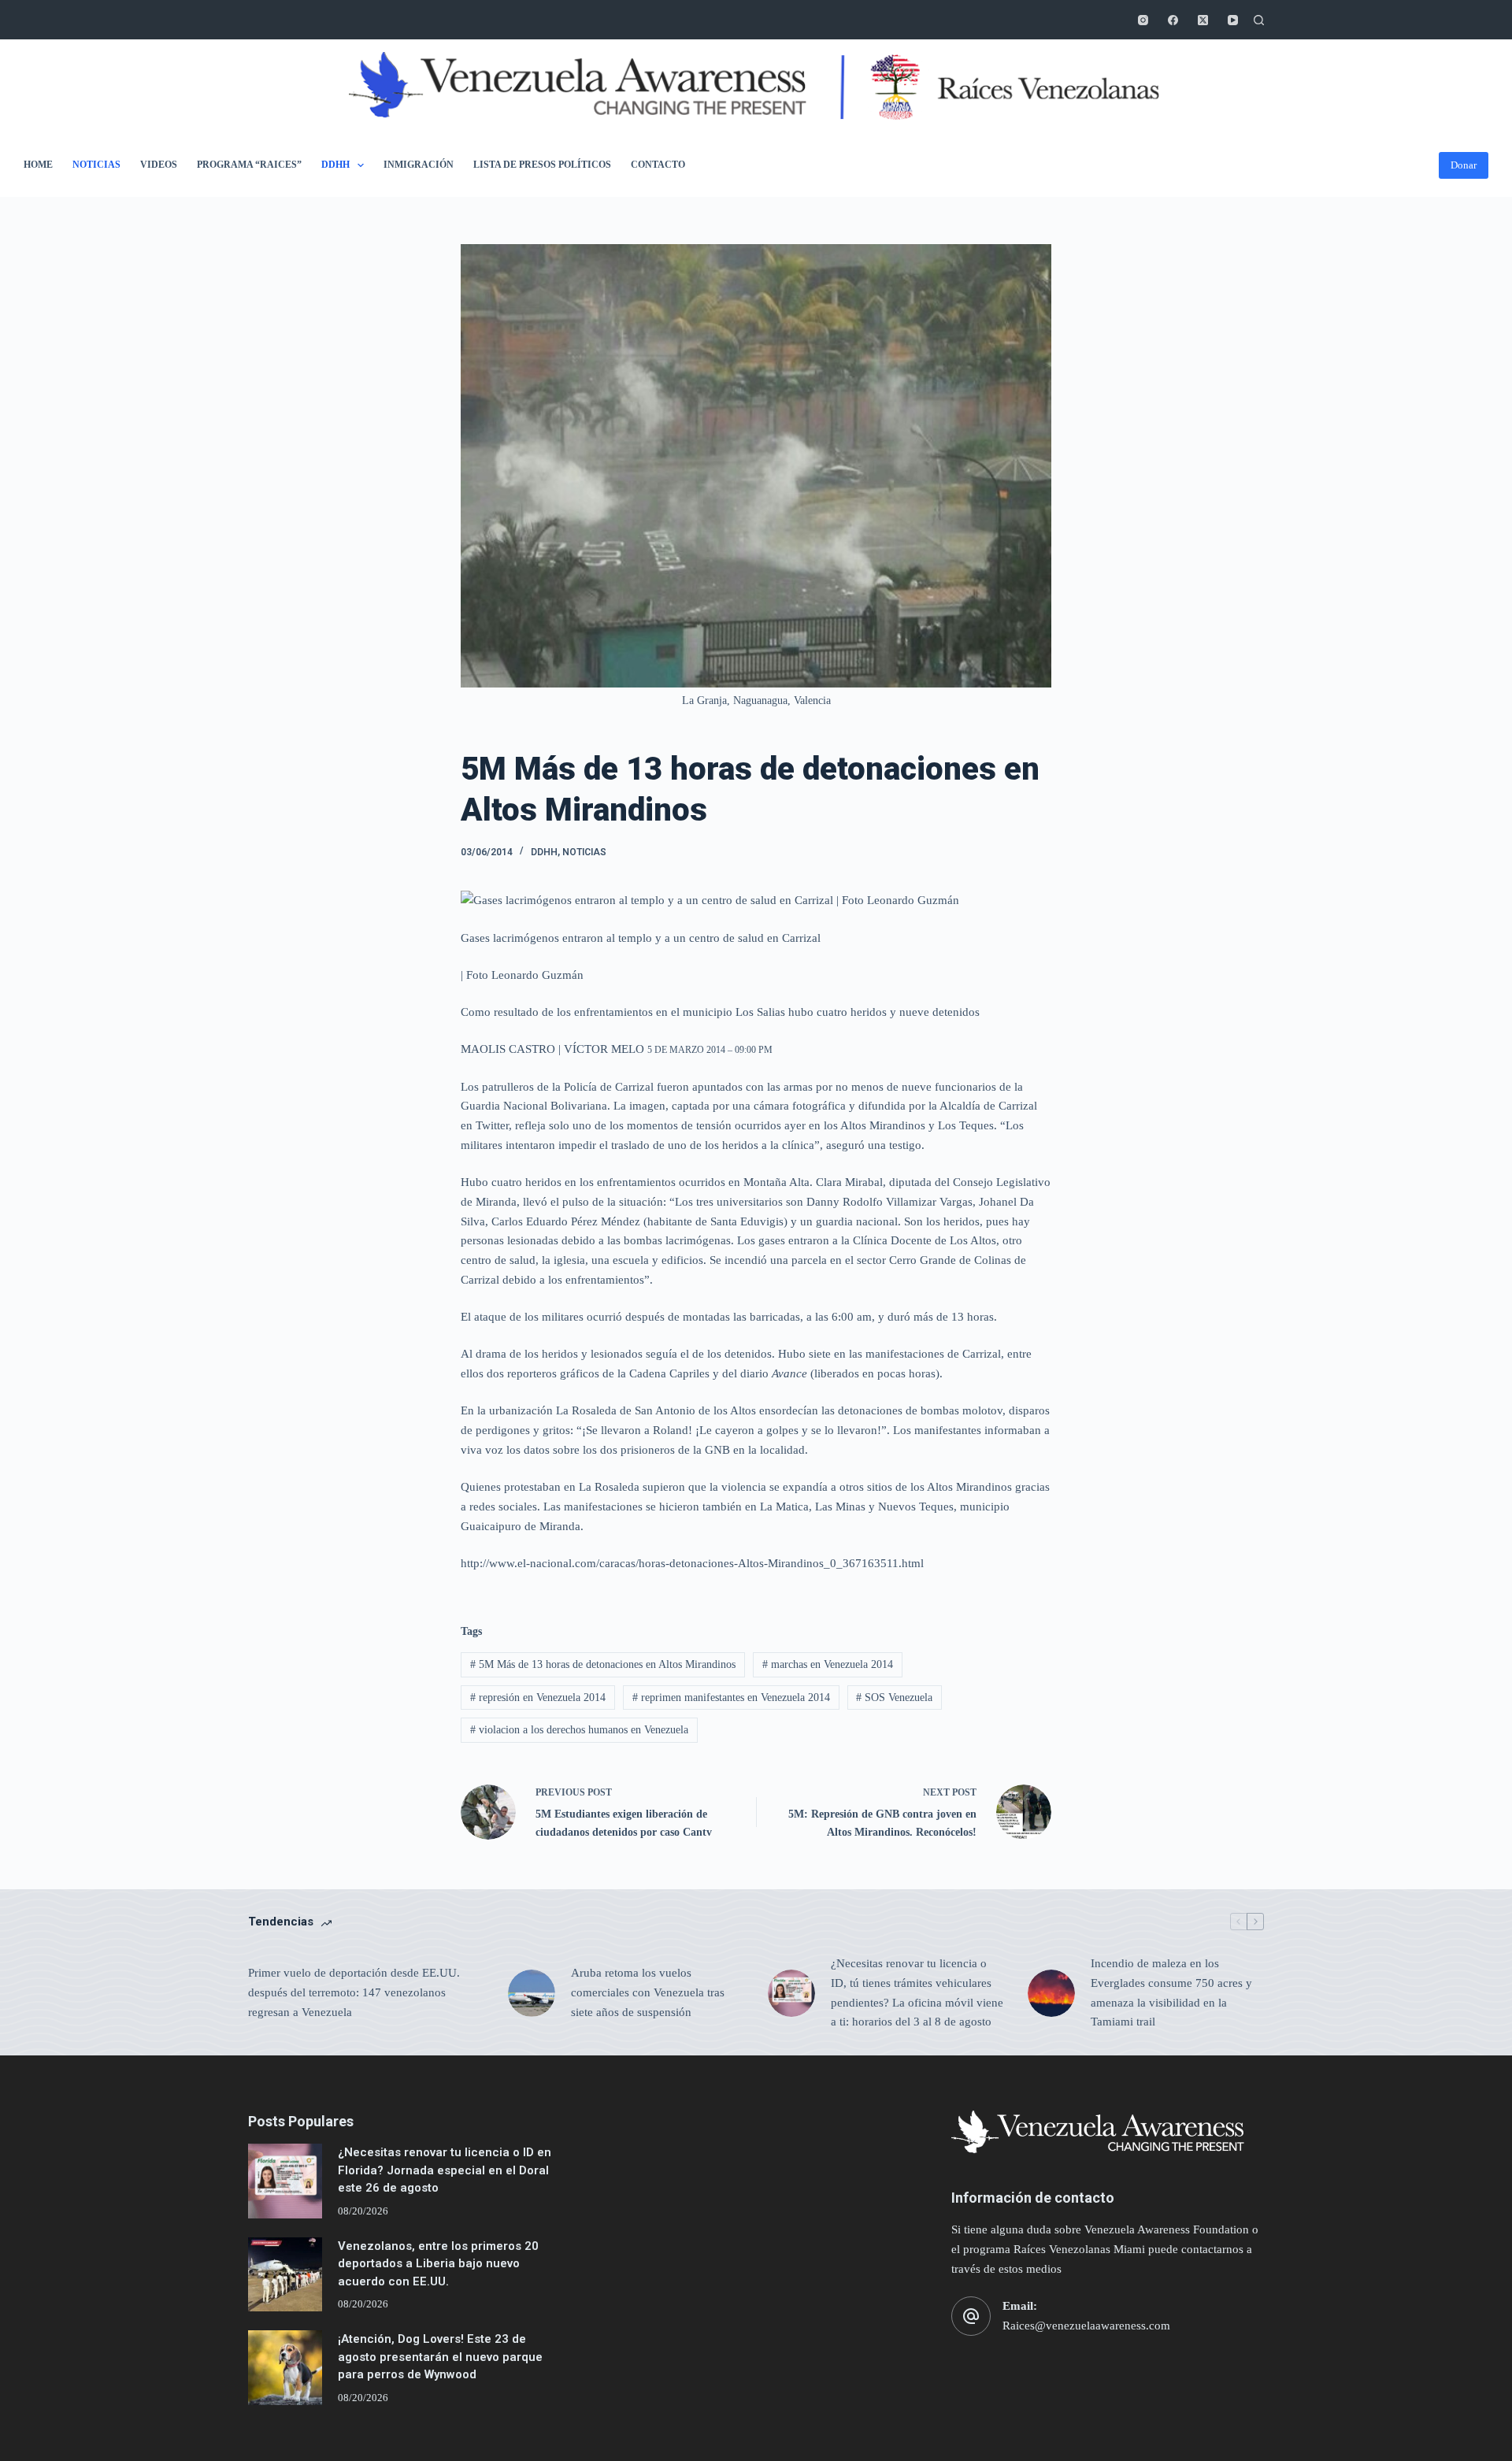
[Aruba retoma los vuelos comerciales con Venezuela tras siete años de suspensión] (532, 1993)
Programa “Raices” (249, 165)
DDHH (335, 165)
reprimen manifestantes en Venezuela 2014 (731, 1697)
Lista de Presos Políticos (542, 165)
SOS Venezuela (894, 1697)
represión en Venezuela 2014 (538, 1697)
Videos (159, 165)
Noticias (96, 165)
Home (38, 165)
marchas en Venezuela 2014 (828, 1664)
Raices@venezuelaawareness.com (1086, 2326)
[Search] (1259, 20)
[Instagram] (1143, 20)
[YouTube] (1233, 20)
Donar (1464, 165)
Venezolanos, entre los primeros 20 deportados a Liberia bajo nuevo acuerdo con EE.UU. (438, 2264)
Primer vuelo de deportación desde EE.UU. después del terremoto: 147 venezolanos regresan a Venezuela (354, 1992)
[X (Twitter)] (1203, 20)
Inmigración (419, 165)
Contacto (658, 165)
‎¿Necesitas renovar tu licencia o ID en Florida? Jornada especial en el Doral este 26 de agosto (445, 2170)
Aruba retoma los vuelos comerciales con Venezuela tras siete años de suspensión (648, 1992)
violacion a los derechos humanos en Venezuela (579, 1730)
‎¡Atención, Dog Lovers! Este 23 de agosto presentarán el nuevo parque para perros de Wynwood (440, 2357)
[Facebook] (1173, 20)
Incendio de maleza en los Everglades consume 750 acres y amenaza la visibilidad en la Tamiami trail (1171, 1992)
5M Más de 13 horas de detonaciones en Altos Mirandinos (603, 1664)
